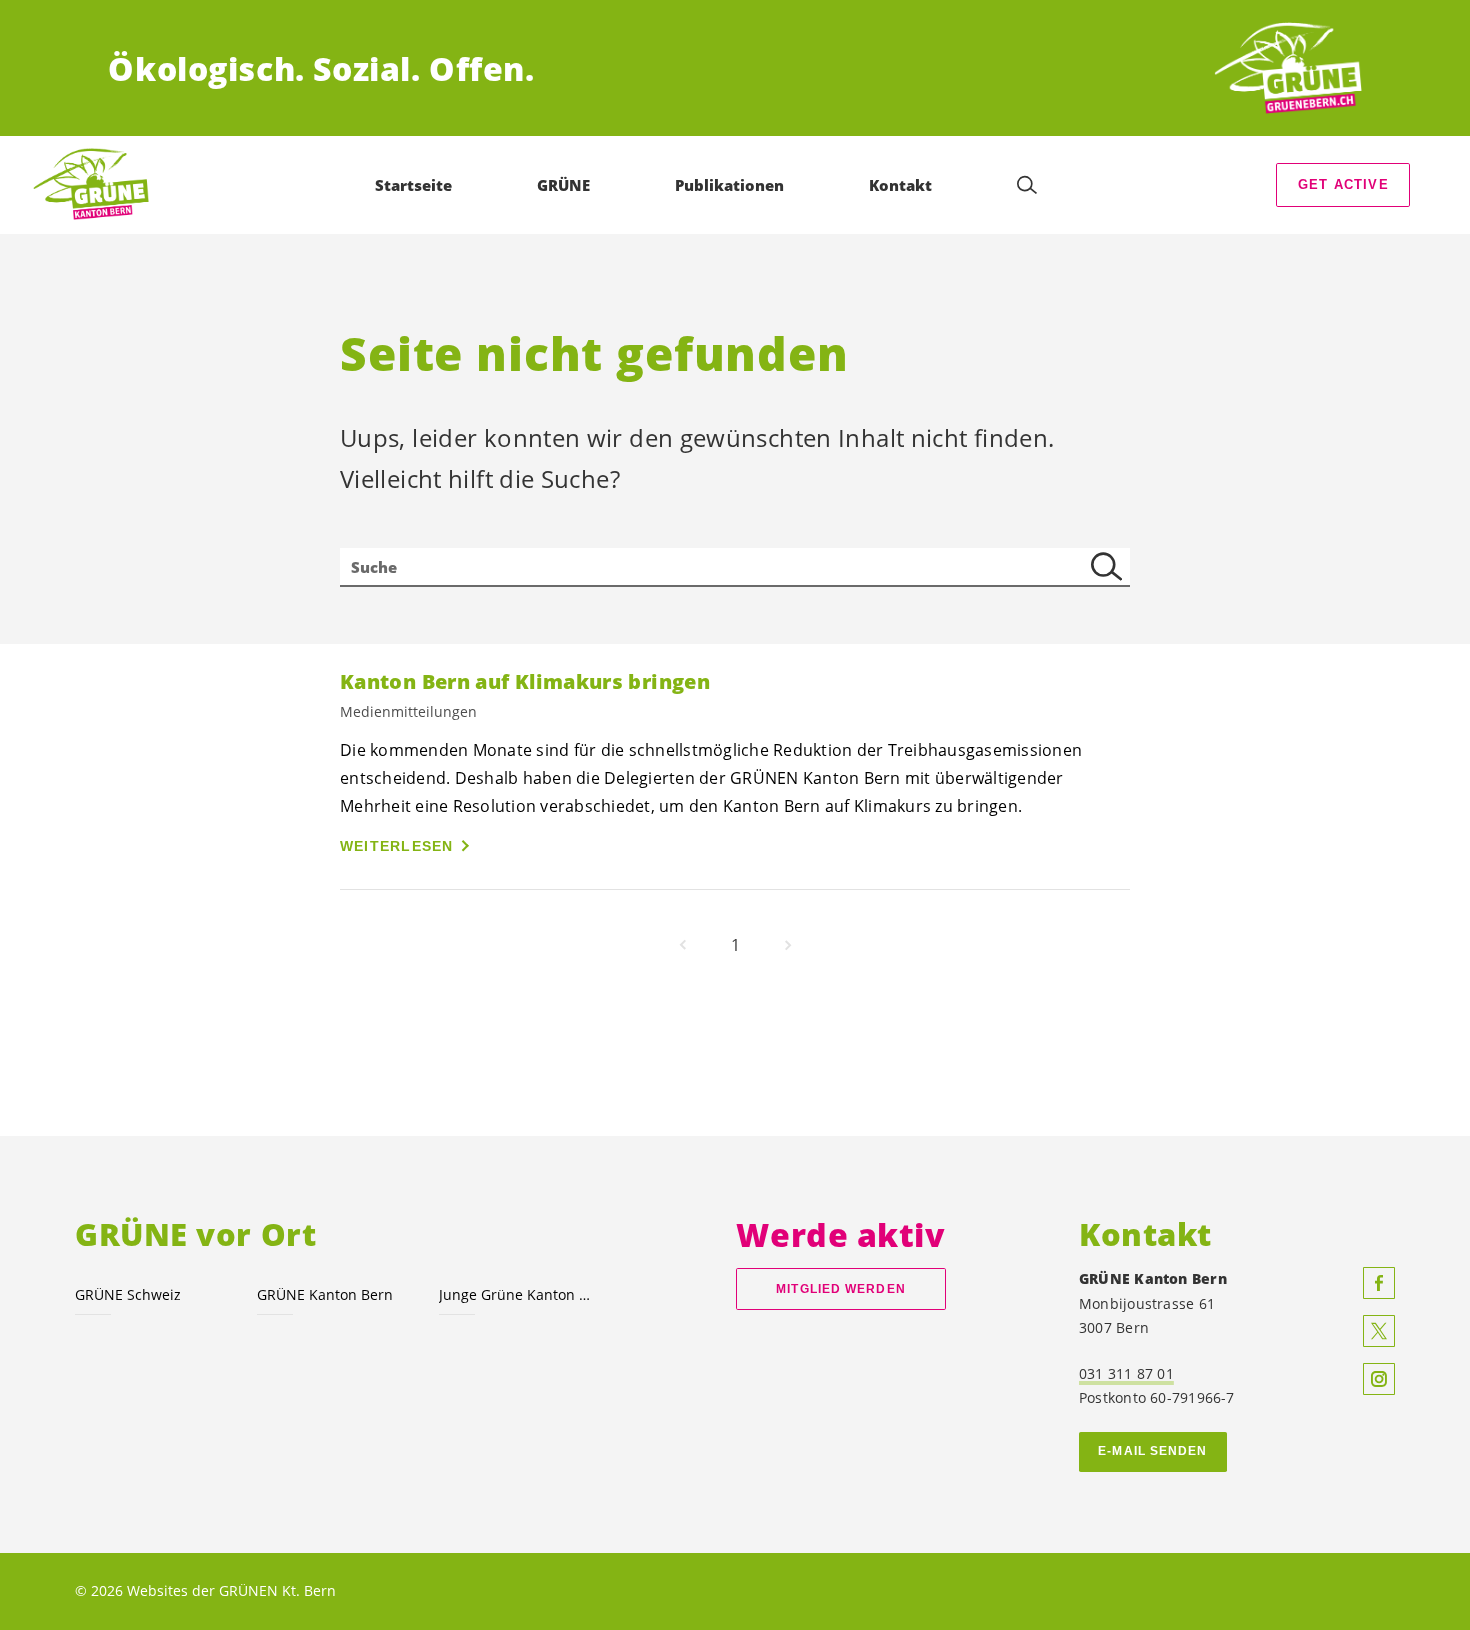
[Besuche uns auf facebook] (1379, 1283)
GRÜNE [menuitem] (563, 185)
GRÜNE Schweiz (128, 1294)
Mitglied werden (840, 1289)
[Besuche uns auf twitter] (1379, 1331)
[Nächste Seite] (788, 945)
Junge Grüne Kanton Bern (518, 1294)
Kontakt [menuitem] (900, 185)
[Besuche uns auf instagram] (1379, 1379)
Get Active (1343, 184)
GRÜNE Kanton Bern (325, 1294)
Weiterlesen (397, 846)
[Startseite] (1288, 69)
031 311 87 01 (1126, 1373)
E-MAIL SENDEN (1152, 1451)
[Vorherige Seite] (683, 945)
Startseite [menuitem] (413, 185)
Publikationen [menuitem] (729, 185)
